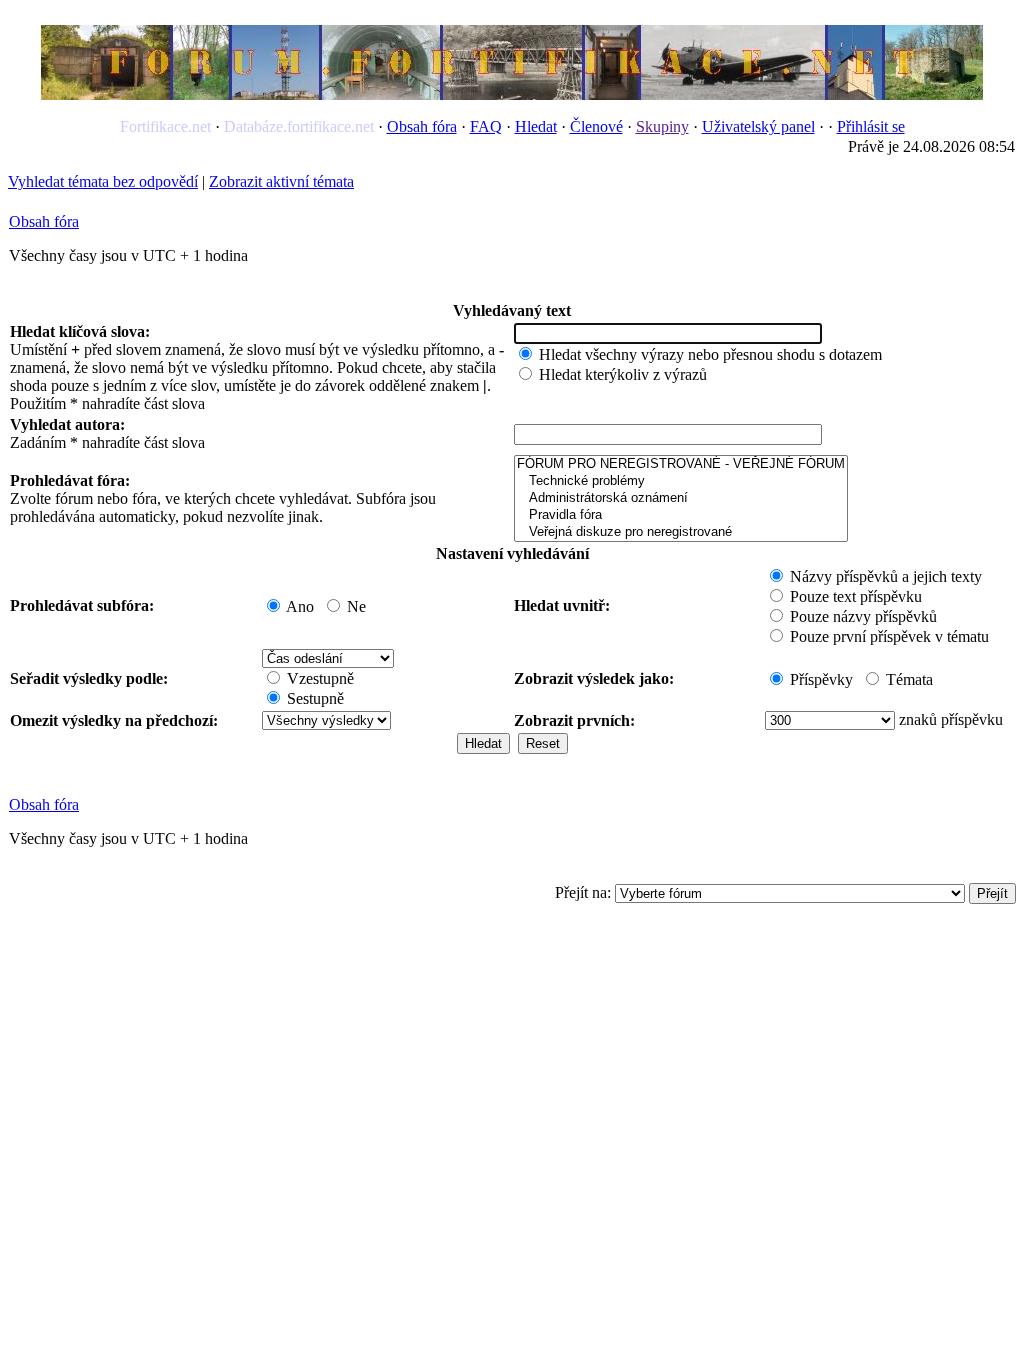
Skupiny (662, 126)
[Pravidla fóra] (681, 515)
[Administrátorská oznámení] (681, 498)
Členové (596, 126)
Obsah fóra (422, 126)
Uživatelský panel (758, 126)
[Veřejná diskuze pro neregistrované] (681, 532)
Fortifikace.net (165, 126)
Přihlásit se (871, 126)
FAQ (486, 126)
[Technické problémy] (681, 481)
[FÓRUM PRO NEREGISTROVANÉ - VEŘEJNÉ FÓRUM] (681, 464)
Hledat (536, 126)
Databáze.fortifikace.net (299, 126)
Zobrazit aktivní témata (281, 181)
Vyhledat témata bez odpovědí (103, 181)
